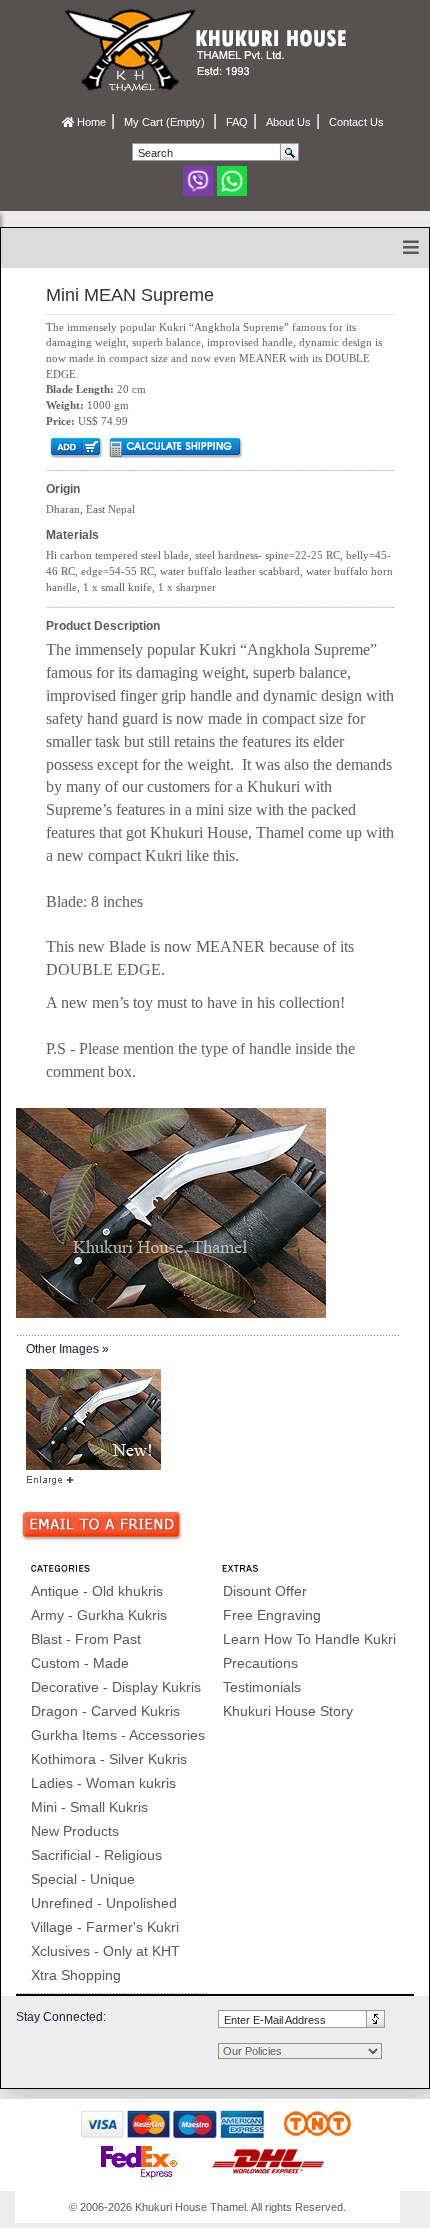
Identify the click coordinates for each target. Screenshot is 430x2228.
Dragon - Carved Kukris (105, 1711)
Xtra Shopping (76, 1975)
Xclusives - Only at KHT (105, 1951)
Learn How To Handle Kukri (309, 1639)
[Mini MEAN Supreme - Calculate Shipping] (174, 446)
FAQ (237, 122)
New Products (75, 1831)
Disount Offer (265, 1591)
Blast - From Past (86, 1639)
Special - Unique (83, 1879)
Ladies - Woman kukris (103, 1783)
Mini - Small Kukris (89, 1807)
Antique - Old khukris (97, 1591)
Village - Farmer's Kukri (105, 1927)
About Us (288, 122)
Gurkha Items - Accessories (118, 1735)
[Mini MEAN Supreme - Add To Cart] (74, 446)
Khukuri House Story (288, 1711)
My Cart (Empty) (166, 122)
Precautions (260, 1663)
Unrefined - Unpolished (104, 1903)
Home (90, 122)
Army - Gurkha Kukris (99, 1615)
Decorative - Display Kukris (116, 1687)
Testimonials (262, 1687)
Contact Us (356, 122)
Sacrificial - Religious (96, 1855)
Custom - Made (80, 1663)
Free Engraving (272, 1615)
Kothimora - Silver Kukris (109, 1759)
